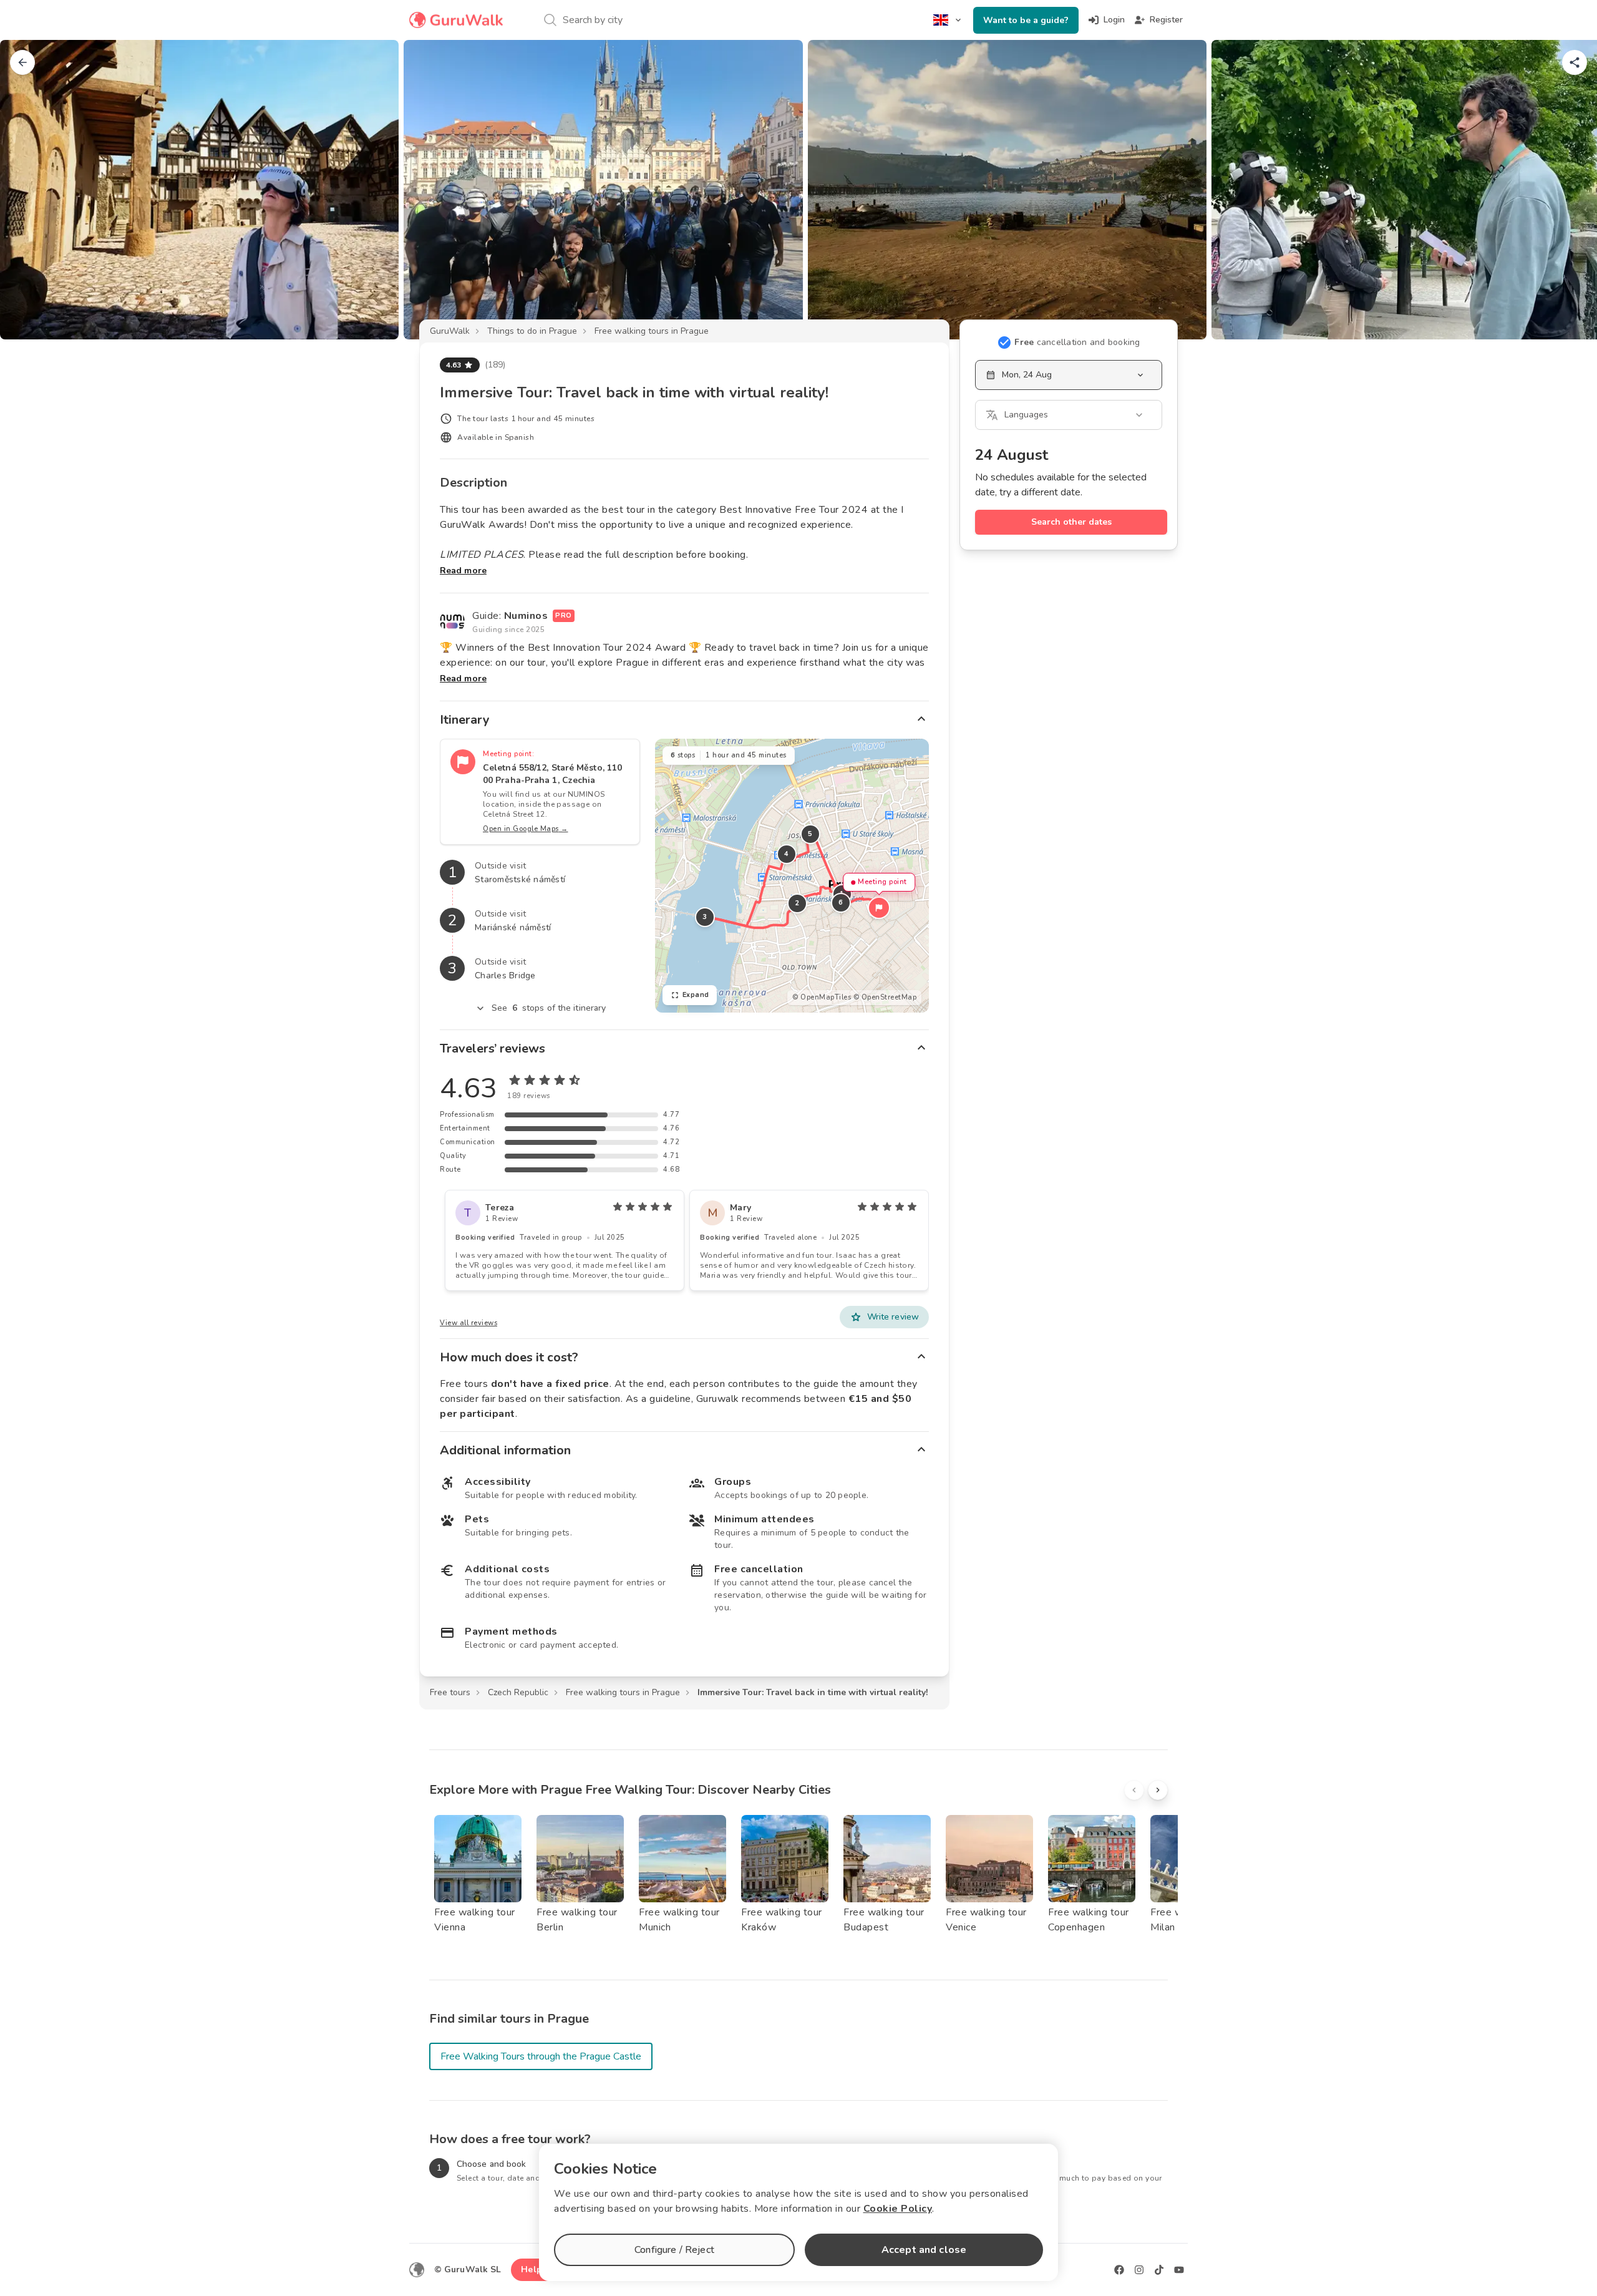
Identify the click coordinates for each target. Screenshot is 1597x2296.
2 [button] (797, 903)
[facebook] (1119, 2270)
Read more (463, 571)
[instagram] (1139, 2270)
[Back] (22, 62)
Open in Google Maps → (526, 829)
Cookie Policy (898, 2209)
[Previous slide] (30, 190)
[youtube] (1179, 2270)
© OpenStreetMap (885, 997)
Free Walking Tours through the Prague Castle (541, 2056)
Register (1166, 20)
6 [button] (841, 902)
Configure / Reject (674, 2250)
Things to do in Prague (532, 331)
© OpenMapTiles (822, 997)
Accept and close (924, 2250)
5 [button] (810, 834)
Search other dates (1071, 522)
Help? (534, 2269)
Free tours (450, 1692)
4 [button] (787, 854)
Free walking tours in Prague (652, 331)
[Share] (1575, 62)
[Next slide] (1567, 190)
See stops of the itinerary (549, 1008)
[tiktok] (1159, 2270)
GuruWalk (450, 331)
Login (1114, 20)
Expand (696, 995)
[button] (879, 908)
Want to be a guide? (1026, 20)
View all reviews (468, 1323)
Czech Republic (518, 1692)
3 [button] (705, 917)
